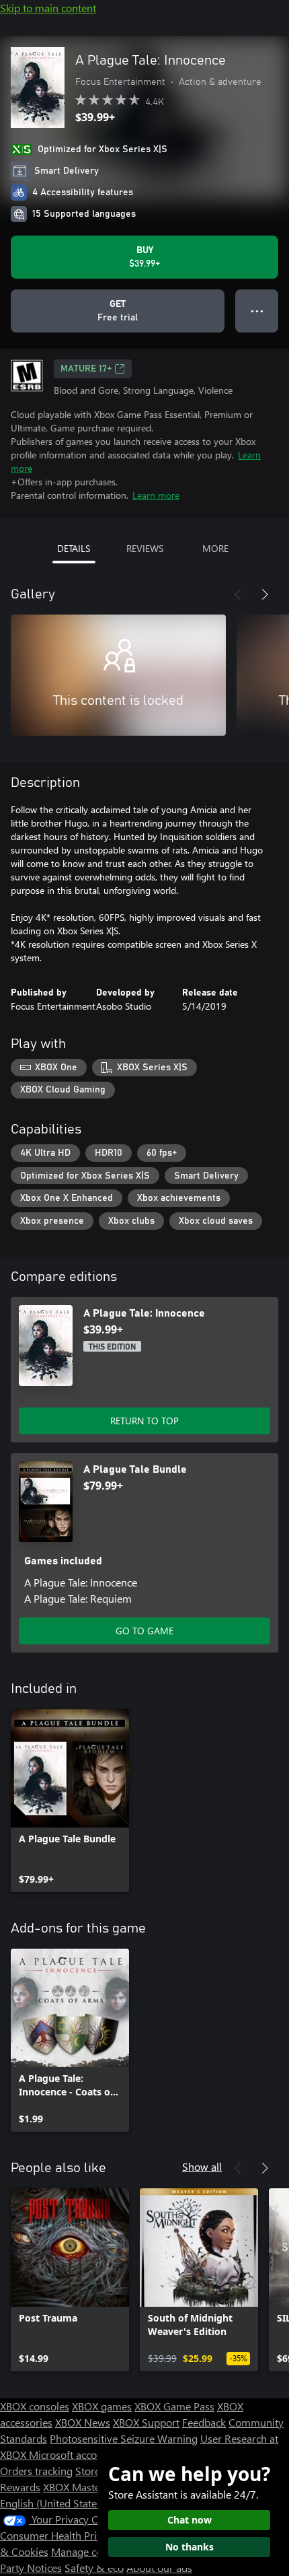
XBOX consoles (35, 2406)
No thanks (190, 2547)
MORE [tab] (215, 548)
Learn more (156, 495)
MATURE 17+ (86, 369)
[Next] (265, 594)
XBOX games (102, 2406)
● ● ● (257, 311)
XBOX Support (146, 2422)
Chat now (190, 2520)
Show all (202, 2166)
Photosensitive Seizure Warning (124, 2438)
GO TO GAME (144, 1631)
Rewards (20, 2487)
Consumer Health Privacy (59, 2535)
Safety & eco (94, 2568)
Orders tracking (36, 2471)
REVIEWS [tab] (145, 548)
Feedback (204, 2422)
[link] (70, 1801)
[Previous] (238, 594)
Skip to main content (48, 8)
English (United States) (52, 2503)
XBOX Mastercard (84, 2487)
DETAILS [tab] (74, 548)
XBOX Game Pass (174, 2406)
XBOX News (83, 2422)
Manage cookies (89, 2551)
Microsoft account (71, 2455)
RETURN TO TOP (144, 1421)
